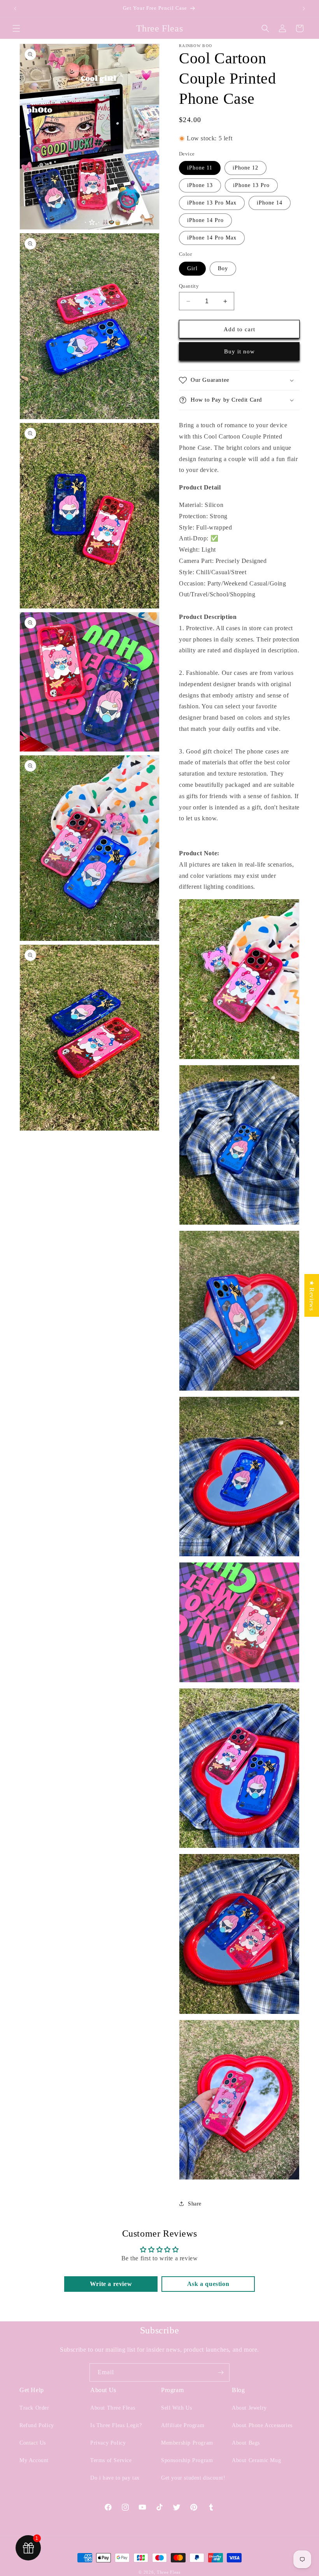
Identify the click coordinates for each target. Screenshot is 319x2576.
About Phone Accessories (262, 2425)
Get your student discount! (193, 2478)
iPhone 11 (200, 168)
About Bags (246, 2443)
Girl (192, 268)
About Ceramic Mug (256, 2460)
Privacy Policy (108, 2443)
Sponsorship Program (187, 2460)
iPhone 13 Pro (251, 185)
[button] (16, 28)
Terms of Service (111, 2460)
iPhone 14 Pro (205, 220)
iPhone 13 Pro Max (212, 203)
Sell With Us (176, 2408)
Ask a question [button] (208, 2284)
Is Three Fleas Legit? (116, 2425)
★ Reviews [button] (312, 1295)
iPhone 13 (200, 185)
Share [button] (195, 2204)
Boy (223, 268)
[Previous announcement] (15, 9)
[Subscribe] (221, 2372)
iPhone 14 (270, 203)
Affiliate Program (183, 2425)
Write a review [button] (111, 2284)
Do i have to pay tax (115, 2478)
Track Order (34, 2408)
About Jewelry (249, 2408)
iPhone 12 (245, 168)
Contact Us (33, 2443)
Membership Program (187, 2443)
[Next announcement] (304, 9)
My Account (34, 2460)
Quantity (189, 286)
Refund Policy (37, 2425)
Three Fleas (169, 2572)
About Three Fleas (113, 2408)
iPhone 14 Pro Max (212, 238)
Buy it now (239, 351)
